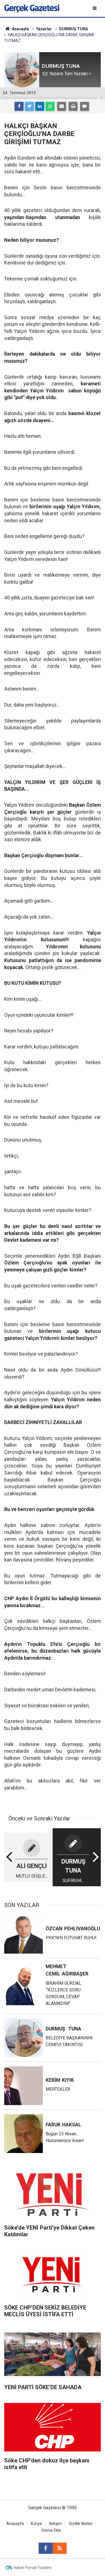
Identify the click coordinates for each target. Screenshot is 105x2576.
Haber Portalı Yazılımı (33, 2568)
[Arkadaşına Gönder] (62, 106)
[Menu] (95, 8)
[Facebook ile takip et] (46, 2548)
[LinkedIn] (40, 106)
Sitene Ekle (51, 2530)
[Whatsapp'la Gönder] (50, 106)
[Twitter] (29, 106)
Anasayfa (15, 2524)
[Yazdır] (73, 106)
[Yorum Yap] (85, 106)
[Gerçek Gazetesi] (32, 8)
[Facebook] (19, 106)
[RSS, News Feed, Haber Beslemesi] (60, 2548)
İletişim (55, 2524)
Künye (36, 2524)
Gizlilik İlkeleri (81, 2524)
